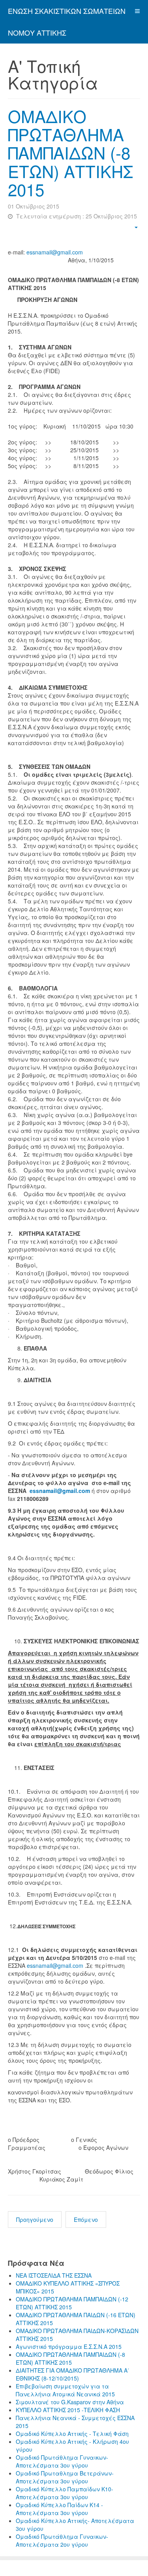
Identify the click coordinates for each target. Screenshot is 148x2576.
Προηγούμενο (35, 2219)
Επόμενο (86, 2219)
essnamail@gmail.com (55, 252)
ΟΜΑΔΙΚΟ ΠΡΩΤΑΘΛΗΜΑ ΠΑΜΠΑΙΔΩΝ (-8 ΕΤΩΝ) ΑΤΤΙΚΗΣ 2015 (70, 153)
